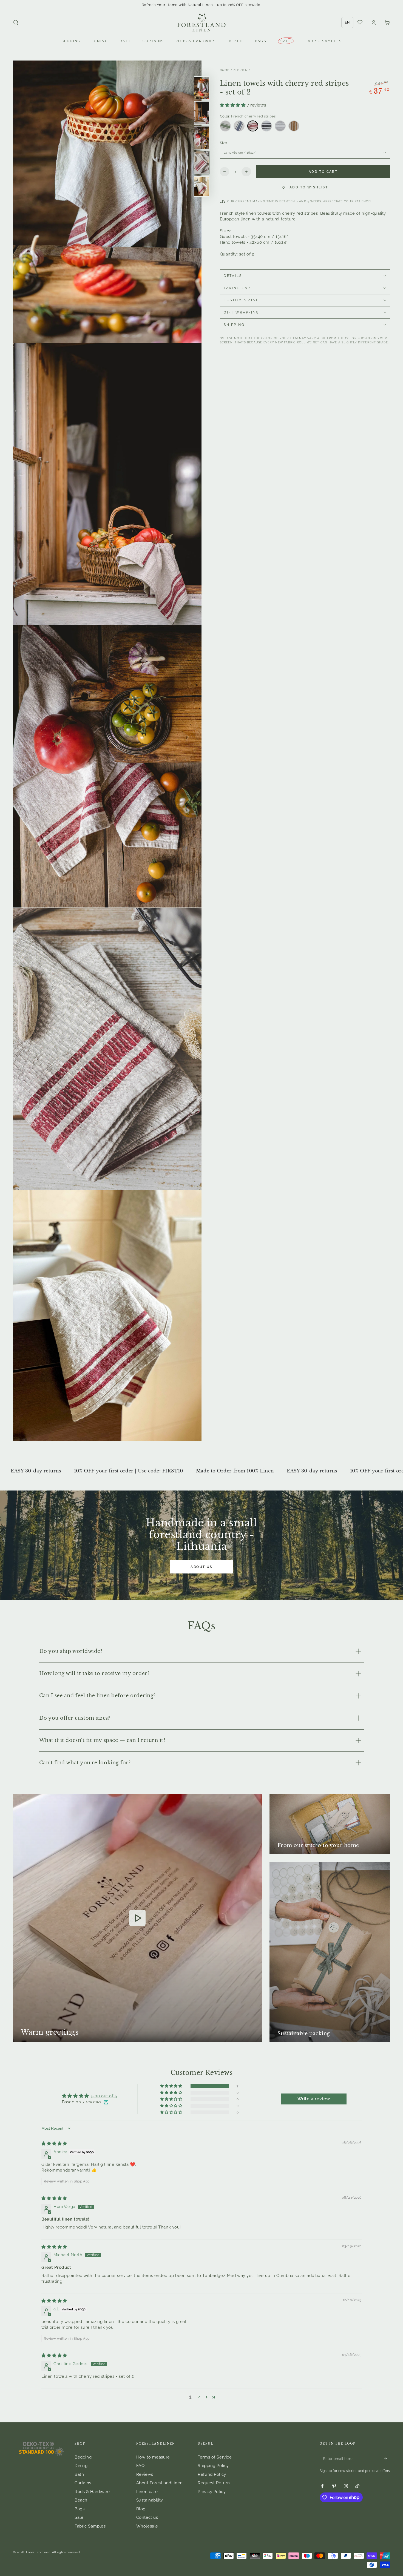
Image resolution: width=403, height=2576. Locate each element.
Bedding (83, 2457)
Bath (79, 2474)
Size (224, 143)
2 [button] (199, 2397)
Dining (81, 2466)
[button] (16, 23)
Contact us (147, 2517)
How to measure (153, 2457)
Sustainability (150, 2500)
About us (201, 1567)
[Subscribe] (387, 2459)
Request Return (214, 2483)
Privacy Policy (212, 2492)
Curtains (83, 2483)
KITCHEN (241, 70)
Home (225, 70)
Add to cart (323, 172)
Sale (79, 2517)
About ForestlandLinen (160, 2483)
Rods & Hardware (92, 2492)
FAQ (141, 2466)
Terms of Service (215, 2457)
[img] (54, 2144)
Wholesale (147, 2526)
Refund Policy (212, 2474)
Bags (80, 2509)
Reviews (145, 2474)
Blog (141, 2509)
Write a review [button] (314, 2099)
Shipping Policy (213, 2466)
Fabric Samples (90, 2526)
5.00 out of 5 (104, 2096)
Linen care (147, 2492)
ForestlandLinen (38, 2552)
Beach (81, 2500)
